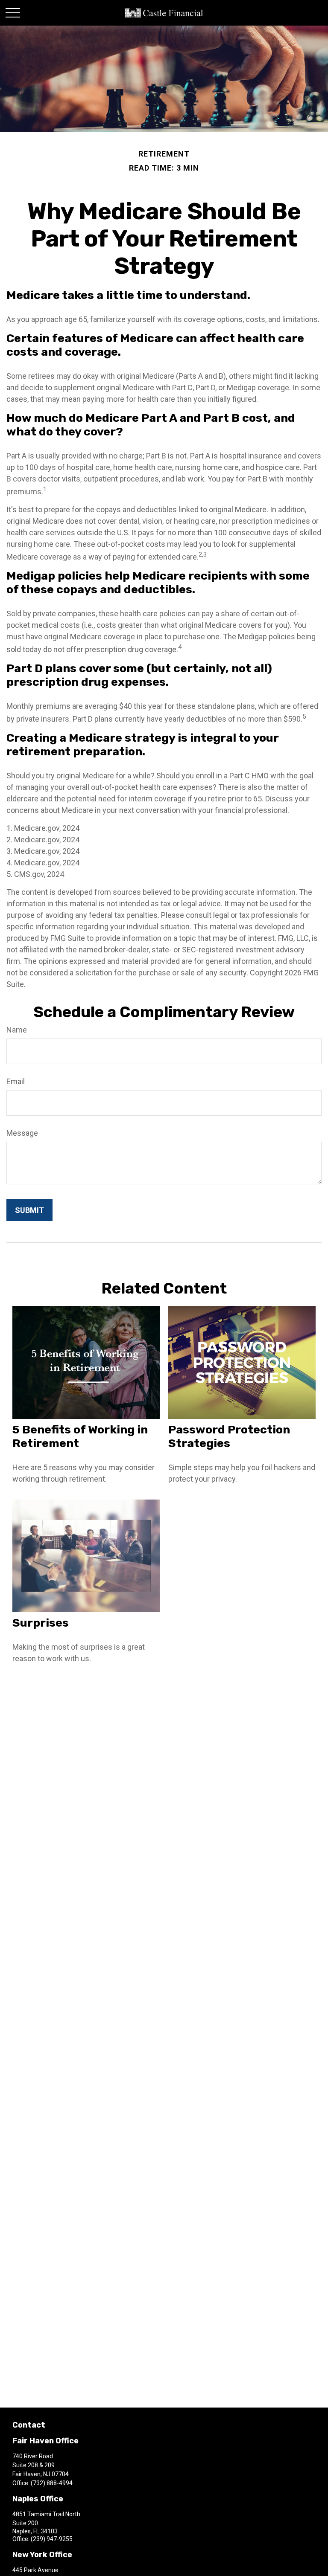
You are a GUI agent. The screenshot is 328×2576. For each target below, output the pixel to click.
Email (16, 1081)
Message (22, 1133)
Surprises (41, 1623)
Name (17, 1030)
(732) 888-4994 (52, 2483)
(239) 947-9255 (52, 2539)
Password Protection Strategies (229, 1436)
